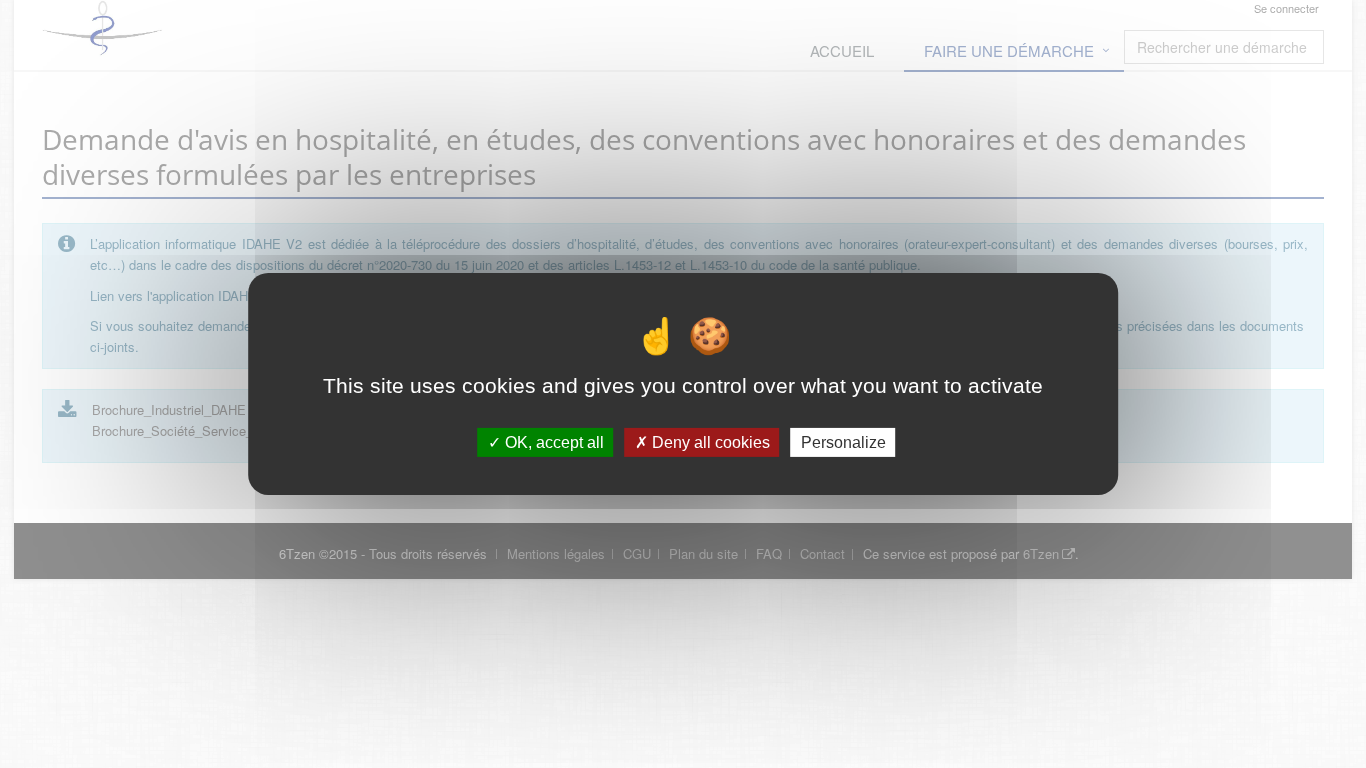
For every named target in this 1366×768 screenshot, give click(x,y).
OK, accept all (552, 442)
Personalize (843, 442)
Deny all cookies (709, 442)
